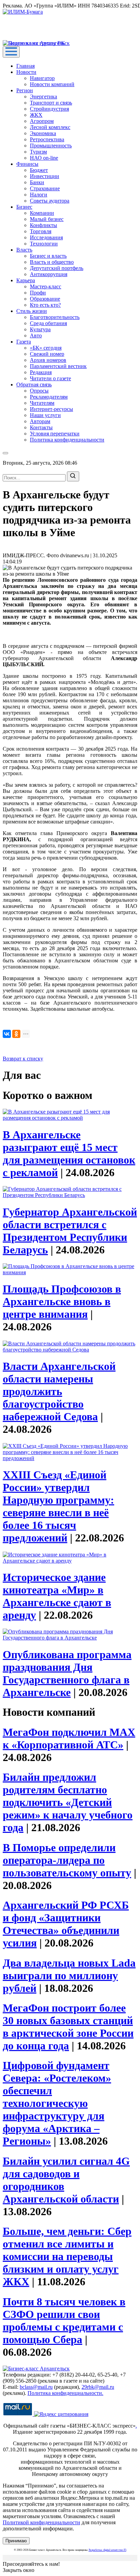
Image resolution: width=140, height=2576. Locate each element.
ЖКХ (36, 115)
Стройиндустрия (49, 109)
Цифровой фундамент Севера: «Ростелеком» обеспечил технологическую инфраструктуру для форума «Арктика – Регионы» (57, 2103)
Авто (36, 335)
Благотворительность (55, 317)
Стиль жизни (32, 311)
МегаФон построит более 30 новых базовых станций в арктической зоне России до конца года (68, 2027)
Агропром (42, 121)
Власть (24, 250)
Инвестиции (45, 176)
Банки (37, 182)
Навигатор (42, 78)
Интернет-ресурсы (51, 409)
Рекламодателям (49, 397)
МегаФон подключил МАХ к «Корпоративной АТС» (69, 1738)
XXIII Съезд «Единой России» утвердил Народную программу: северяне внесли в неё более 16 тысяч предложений (58, 1506)
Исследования (46, 237)
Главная (25, 66)
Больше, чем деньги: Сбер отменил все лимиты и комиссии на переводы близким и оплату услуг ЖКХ (67, 2256)
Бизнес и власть (48, 256)
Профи (38, 293)
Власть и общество (52, 262)
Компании (42, 213)
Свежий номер (47, 354)
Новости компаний (52, 84)
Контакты (41, 427)
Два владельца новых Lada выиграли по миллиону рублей (69, 1975)
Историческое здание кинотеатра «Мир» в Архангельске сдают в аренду (57, 1596)
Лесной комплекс (50, 127)
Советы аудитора (50, 201)
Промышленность (51, 146)
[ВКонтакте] (7, 1034)
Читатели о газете (50, 378)
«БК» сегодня (46, 348)
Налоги (39, 195)
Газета (24, 342)
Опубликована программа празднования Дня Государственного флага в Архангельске (67, 1673)
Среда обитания (48, 323)
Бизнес (24, 207)
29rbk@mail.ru (98, 2387)
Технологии (44, 244)
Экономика (43, 133)
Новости (26, 72)
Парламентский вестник (58, 366)
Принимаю (16, 2541)
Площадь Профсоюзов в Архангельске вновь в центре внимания (62, 1301)
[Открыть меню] (11, 52)
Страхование (45, 188)
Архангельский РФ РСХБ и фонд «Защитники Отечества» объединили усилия (66, 1924)
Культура (40, 329)
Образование (45, 299)
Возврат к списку (23, 1059)
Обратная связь (34, 385)
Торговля (41, 231)
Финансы (27, 164)
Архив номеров (48, 360)
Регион (25, 90)
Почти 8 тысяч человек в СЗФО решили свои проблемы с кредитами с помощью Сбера (64, 2321)
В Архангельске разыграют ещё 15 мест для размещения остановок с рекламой (69, 1154)
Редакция (41, 372)
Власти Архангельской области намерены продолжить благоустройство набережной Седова (59, 1391)
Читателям (42, 403)
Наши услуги (45, 415)
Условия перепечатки (55, 434)
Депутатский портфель (57, 268)
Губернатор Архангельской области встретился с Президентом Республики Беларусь (70, 1231)
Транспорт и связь (51, 103)
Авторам (40, 421)
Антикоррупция (49, 274)
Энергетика (43, 97)
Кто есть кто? (45, 305)
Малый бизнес (47, 219)
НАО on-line (44, 158)
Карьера (26, 280)
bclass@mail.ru (36, 2387)
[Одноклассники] (16, 1034)
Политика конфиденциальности (67, 440)
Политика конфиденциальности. (65, 2393)
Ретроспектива (47, 139)
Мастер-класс (46, 286)
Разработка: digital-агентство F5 (108, 2550)
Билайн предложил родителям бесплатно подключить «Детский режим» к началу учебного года (68, 1802)
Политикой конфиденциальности (41, 2522)
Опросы (39, 391)
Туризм (38, 152)
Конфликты (43, 225)
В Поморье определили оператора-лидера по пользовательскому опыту (67, 1860)
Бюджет (39, 170)
